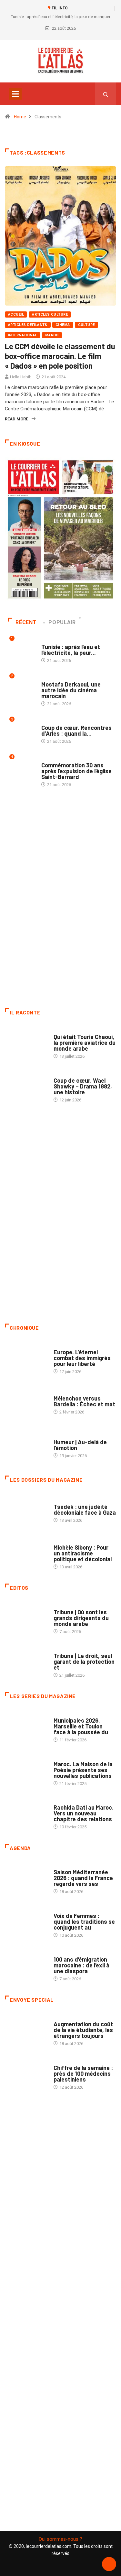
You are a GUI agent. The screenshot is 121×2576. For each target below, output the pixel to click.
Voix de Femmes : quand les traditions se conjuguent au (84, 1921)
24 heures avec (69, 1801)
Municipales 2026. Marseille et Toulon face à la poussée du (81, 1726)
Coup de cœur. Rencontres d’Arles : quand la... (76, 731)
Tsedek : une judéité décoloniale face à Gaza (85, 1510)
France (61, 1500)
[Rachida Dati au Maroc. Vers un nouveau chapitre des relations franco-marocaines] (26, 1814)
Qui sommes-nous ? (60, 2539)
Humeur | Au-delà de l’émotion (80, 1445)
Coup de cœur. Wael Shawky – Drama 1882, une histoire (83, 1086)
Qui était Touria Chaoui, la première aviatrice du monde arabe (85, 1043)
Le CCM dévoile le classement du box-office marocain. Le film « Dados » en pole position (60, 356)
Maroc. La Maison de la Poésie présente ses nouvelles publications (83, 1770)
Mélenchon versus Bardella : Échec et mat (84, 1401)
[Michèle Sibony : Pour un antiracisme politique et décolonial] (26, 1554)
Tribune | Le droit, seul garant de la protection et (84, 1661)
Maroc (52, 335)
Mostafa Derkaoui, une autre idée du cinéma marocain (71, 690)
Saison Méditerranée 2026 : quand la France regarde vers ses (83, 1878)
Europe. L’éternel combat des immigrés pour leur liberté (82, 1358)
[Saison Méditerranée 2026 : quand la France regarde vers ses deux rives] (26, 1879)
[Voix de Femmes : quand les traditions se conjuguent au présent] (26, 1922)
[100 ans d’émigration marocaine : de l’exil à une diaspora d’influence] (26, 1966)
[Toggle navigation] (15, 94)
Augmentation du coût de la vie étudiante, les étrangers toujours (83, 2030)
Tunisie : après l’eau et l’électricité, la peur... (71, 650)
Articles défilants (28, 325)
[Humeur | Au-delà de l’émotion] (26, 1446)
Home (20, 117)
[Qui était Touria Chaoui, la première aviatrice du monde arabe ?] (26, 1043)
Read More (16, 419)
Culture (86, 325)
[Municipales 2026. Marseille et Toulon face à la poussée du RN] (26, 1727)
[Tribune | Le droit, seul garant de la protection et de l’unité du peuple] (26, 1662)
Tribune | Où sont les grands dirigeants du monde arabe (81, 1618)
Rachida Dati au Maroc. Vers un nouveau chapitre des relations (84, 1813)
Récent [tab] (26, 622)
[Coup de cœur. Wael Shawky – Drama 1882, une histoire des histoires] (26, 1087)
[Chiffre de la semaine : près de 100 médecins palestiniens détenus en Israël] (26, 2074)
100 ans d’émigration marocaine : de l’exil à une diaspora (81, 1965)
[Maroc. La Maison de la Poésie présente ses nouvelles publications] (26, 1770)
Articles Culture (50, 314)
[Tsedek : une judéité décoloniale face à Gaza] (26, 1510)
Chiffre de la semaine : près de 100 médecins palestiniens (83, 2073)
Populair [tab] (62, 622)
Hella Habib (21, 377)
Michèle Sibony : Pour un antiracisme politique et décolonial (83, 1553)
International (23, 335)
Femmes (61, 1541)
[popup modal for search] (106, 94)
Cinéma (63, 325)
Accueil (16, 314)
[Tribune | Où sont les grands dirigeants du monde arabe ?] (26, 1618)
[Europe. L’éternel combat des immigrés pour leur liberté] (26, 1358)
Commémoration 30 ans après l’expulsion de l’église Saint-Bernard (76, 771)
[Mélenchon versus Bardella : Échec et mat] (26, 1402)
